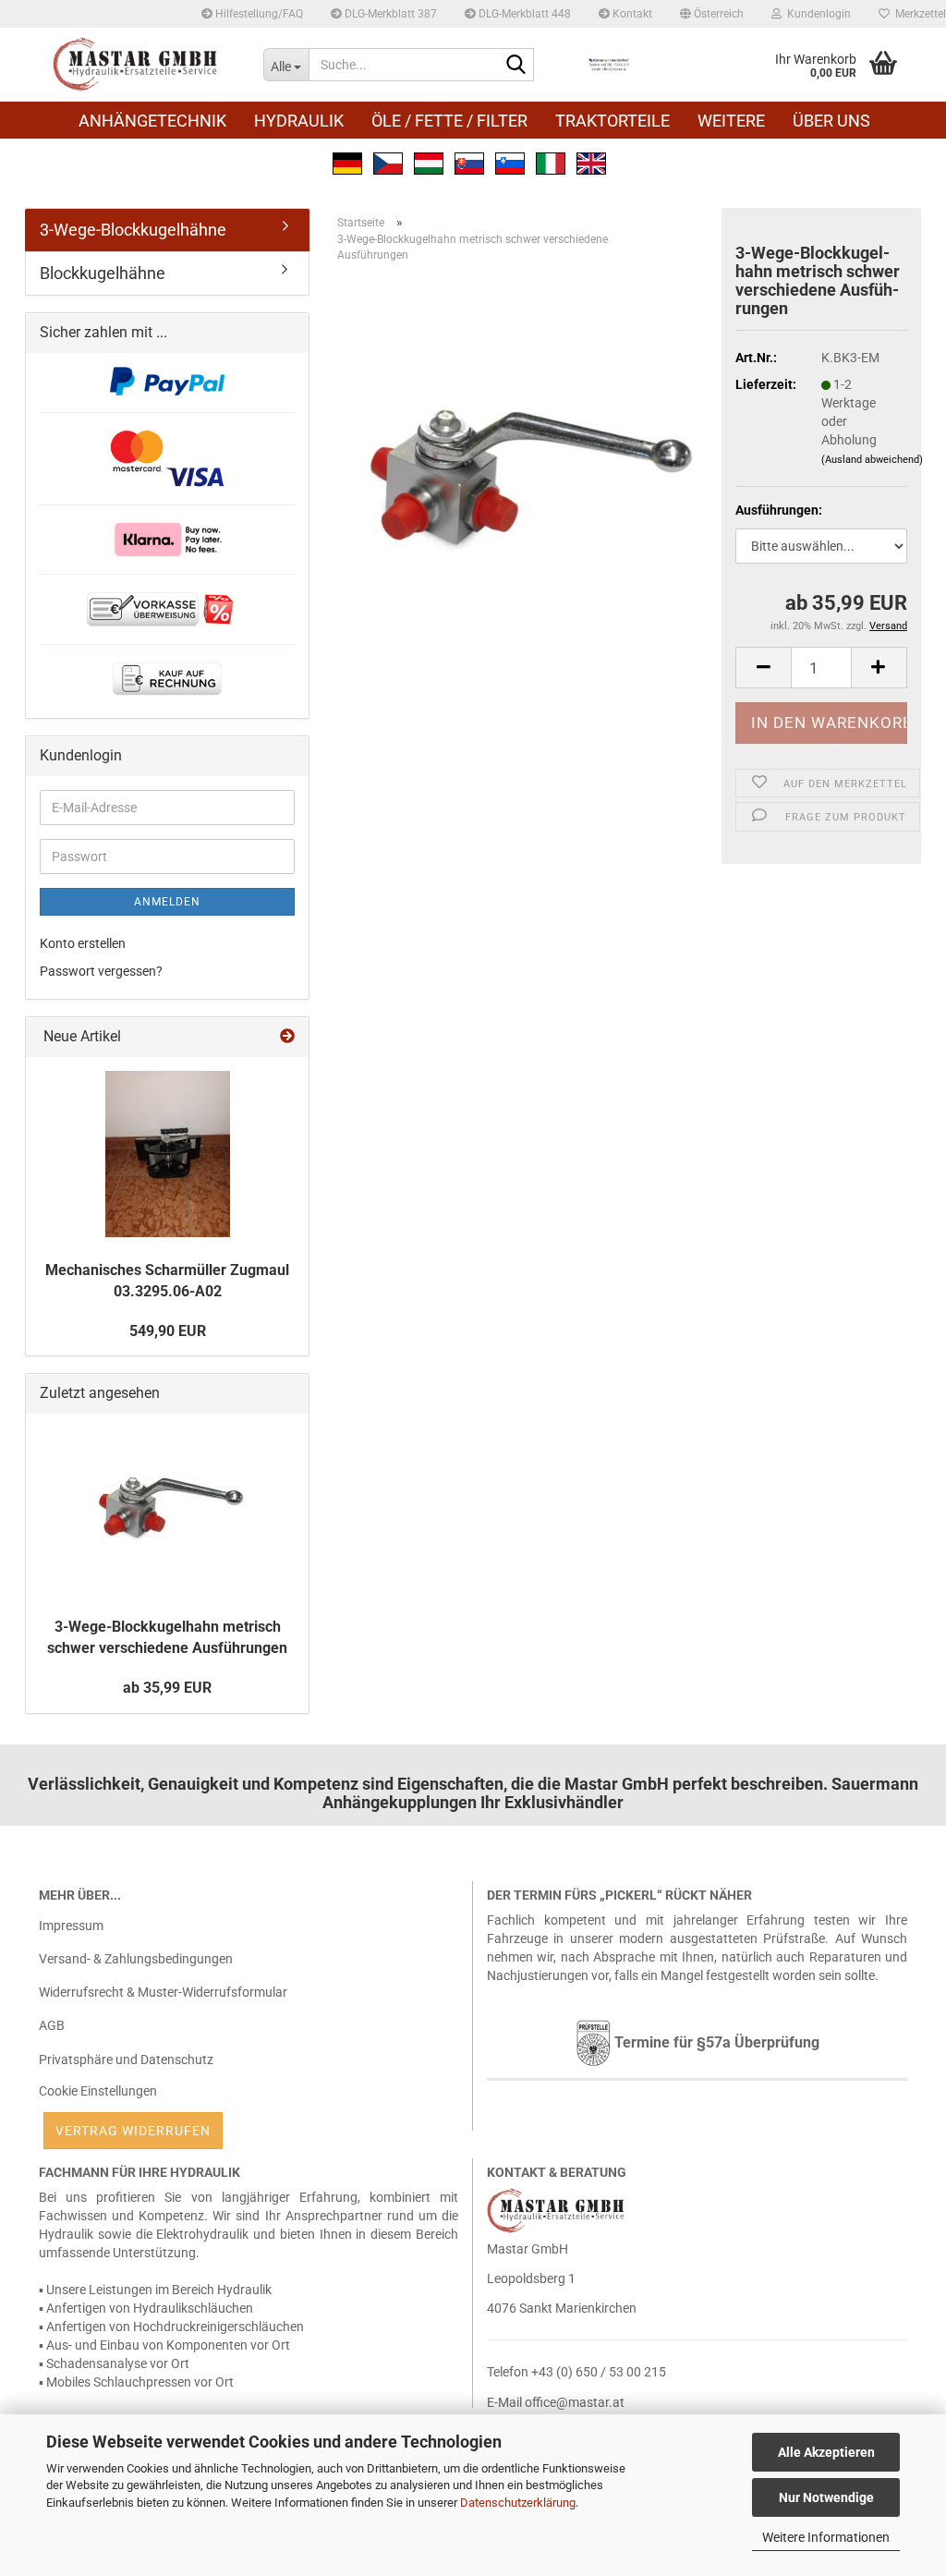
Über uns (831, 121)
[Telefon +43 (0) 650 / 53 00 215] (609, 65)
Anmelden (167, 902)
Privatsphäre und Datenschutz (126, 2060)
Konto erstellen (83, 943)
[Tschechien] (388, 162)
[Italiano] (551, 162)
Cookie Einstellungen (98, 2091)
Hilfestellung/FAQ (258, 14)
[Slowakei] (469, 162)
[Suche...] (516, 66)
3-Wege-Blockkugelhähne (133, 230)
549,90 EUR (168, 1331)
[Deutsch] (347, 162)
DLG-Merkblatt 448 (523, 14)
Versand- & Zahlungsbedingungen (136, 1959)
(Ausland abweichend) (872, 460)
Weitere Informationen (826, 2537)
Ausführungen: (779, 510)
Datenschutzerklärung (518, 2503)
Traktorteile (612, 121)
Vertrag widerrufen (133, 2131)
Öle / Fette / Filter (449, 121)
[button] (712, 14)
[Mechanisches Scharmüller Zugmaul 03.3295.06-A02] (168, 1154)
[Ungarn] (429, 162)
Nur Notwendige (826, 2497)
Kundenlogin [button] (816, 14)
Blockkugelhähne (103, 273)
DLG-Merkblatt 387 (389, 14)
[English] (591, 162)
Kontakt (631, 14)
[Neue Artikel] (287, 1037)
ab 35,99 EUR (167, 1688)
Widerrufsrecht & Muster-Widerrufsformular (163, 1992)
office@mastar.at (575, 2402)
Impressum (71, 1926)
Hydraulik (299, 121)
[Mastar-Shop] (137, 65)
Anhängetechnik (152, 121)
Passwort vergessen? (101, 971)
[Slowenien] (510, 162)
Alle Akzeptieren (826, 2452)
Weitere (731, 121)
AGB (52, 2025)
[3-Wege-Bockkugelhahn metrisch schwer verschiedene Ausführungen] (522, 484)
